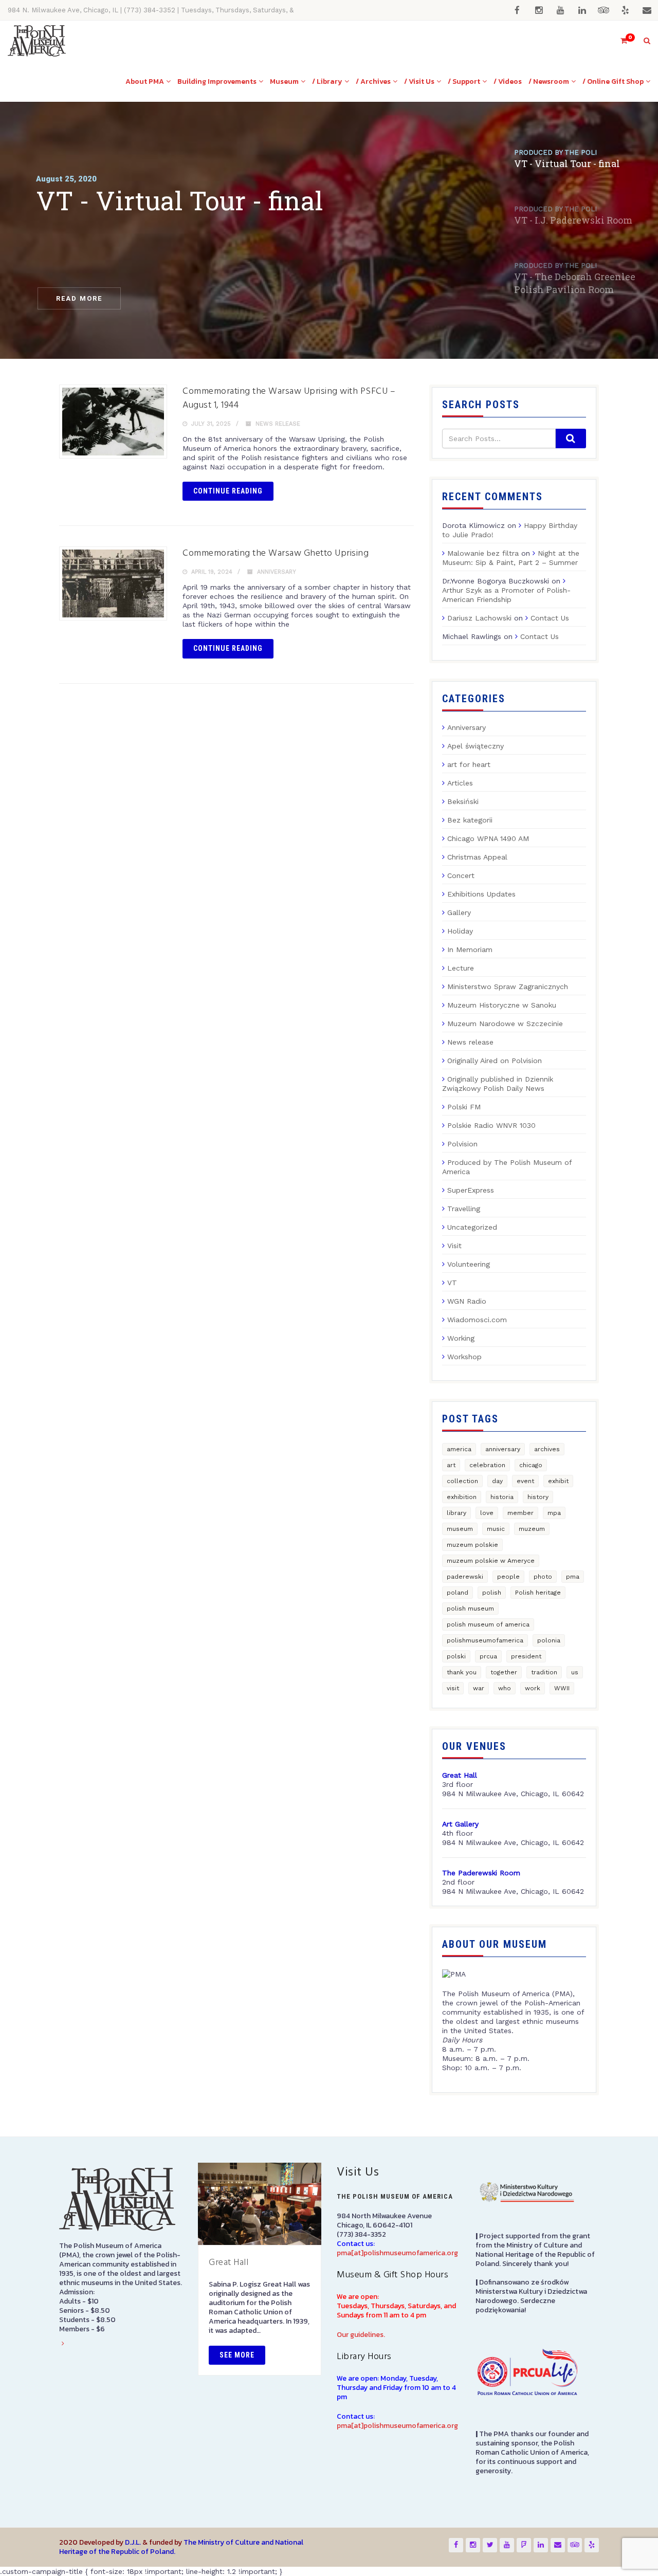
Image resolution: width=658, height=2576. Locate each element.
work (533, 1688)
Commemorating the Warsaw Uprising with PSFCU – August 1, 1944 (289, 398)
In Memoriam (470, 949)
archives (547, 1449)
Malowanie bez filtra (483, 553)
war (479, 1688)
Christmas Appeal (477, 857)
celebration (487, 1465)
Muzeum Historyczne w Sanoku (502, 1005)
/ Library (327, 81)
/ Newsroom (549, 81)
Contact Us (550, 618)
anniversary (503, 1449)
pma (573, 1577)
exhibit (558, 1481)
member (520, 1513)
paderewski (465, 1577)
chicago (531, 1465)
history (538, 1497)
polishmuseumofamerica (485, 1640)
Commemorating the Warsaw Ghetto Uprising (276, 553)
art (451, 1465)
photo (543, 1577)
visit (453, 1688)
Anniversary (277, 572)
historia (502, 1497)
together (504, 1672)
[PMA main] (37, 41)
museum (460, 1529)
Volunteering (469, 1264)
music (496, 1529)
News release (278, 424)
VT (452, 1283)
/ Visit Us (419, 81)
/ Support (464, 81)
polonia (549, 1640)
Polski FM (464, 1107)
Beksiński (463, 801)
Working (461, 1338)
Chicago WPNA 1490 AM (488, 838)
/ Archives (373, 81)
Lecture (461, 968)
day (497, 1481)
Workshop (464, 1357)
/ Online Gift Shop (613, 81)
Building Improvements (217, 81)
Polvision (462, 1144)
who (505, 1688)
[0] (619, 41)
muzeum (532, 1529)
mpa (554, 1513)
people (508, 1577)
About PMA (145, 81)
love (487, 1513)
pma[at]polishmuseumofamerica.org (397, 2253)
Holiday (460, 931)
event (525, 1481)
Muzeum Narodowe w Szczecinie (505, 1024)
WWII (562, 1688)
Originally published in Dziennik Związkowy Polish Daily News (498, 1084)
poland (458, 1593)
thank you (462, 1672)
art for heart (469, 764)
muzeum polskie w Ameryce (491, 1561)
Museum (284, 81)
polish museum (470, 1609)
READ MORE (79, 298)
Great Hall (229, 2263)
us (575, 1672)
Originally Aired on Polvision (495, 1061)
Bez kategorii (470, 820)
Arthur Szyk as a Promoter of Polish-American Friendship (506, 595)
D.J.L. (133, 2542)
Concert (461, 875)
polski (456, 1656)
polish (492, 1593)
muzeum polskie (472, 1545)
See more (237, 2355)
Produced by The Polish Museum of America (507, 1167)
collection (462, 1481)
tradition (544, 1672)
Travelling (464, 1209)
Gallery (459, 912)
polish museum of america (488, 1624)
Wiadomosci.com (477, 1320)
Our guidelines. (361, 2335)
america (459, 1449)
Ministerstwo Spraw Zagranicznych (508, 986)
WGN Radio (467, 1301)
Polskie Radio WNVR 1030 (491, 1125)
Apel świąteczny (476, 746)
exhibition (462, 1497)
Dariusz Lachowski (479, 618)
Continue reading (228, 491)
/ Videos (508, 81)
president (526, 1656)
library (456, 1513)
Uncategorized (472, 1227)
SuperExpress (471, 1190)
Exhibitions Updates (481, 894)
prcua (488, 1656)
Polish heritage (538, 1593)
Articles (460, 783)
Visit (454, 1246)
